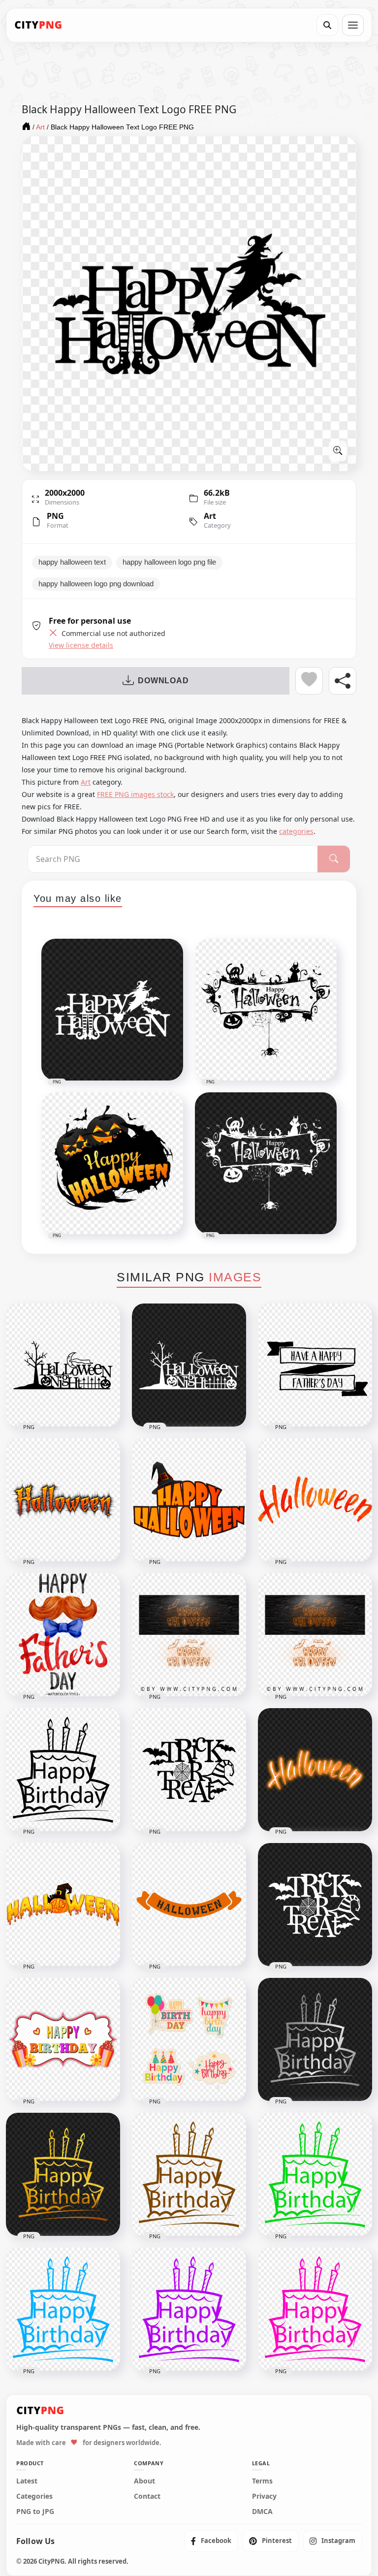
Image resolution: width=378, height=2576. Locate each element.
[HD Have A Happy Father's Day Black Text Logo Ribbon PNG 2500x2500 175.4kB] (315, 1365)
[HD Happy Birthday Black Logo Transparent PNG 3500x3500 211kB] (63, 1770)
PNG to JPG (35, 2512)
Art (210, 516)
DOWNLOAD (163, 681)
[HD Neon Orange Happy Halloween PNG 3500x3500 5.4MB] (315, 1635)
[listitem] (211, 2541)
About (144, 2481)
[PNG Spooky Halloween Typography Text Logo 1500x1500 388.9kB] (63, 1500)
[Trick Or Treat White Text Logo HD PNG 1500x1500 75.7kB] (315, 1905)
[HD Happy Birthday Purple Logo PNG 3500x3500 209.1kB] (189, 2309)
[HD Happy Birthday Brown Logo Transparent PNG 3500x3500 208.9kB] (189, 2174)
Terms (262, 2481)
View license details (81, 645)
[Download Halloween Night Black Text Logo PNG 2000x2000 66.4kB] (63, 1365)
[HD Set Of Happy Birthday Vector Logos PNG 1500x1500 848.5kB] (189, 2039)
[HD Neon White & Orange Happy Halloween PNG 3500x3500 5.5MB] (189, 1635)
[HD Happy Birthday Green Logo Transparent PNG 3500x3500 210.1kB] (315, 2174)
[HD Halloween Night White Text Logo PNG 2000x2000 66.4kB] (189, 1365)
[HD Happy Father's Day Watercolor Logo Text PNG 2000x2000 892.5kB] (63, 1635)
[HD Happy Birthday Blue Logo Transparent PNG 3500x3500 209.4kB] (63, 2309)
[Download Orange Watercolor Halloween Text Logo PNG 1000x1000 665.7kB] (315, 1500)
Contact (147, 2496)
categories (296, 831)
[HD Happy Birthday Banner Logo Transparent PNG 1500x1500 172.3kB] (63, 2039)
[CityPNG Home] (38, 25)
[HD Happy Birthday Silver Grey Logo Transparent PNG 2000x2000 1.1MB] (315, 2039)
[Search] (327, 25)
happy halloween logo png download (96, 584)
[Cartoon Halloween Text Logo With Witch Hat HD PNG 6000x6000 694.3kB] (189, 1500)
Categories (34, 2496)
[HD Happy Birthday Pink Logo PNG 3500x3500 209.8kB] (315, 2309)
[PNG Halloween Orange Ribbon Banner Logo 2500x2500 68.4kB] (189, 1905)
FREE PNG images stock (135, 794)
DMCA (262, 2512)
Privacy (264, 2496)
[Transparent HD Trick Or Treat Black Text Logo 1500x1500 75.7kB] (189, 1770)
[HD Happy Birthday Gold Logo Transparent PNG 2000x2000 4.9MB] (63, 2174)
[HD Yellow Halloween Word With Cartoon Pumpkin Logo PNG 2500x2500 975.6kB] (63, 1905)
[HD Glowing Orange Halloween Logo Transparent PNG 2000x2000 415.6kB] (315, 1770)
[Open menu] (353, 25)
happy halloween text (72, 562)
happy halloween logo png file (169, 562)
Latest (27, 2481)
